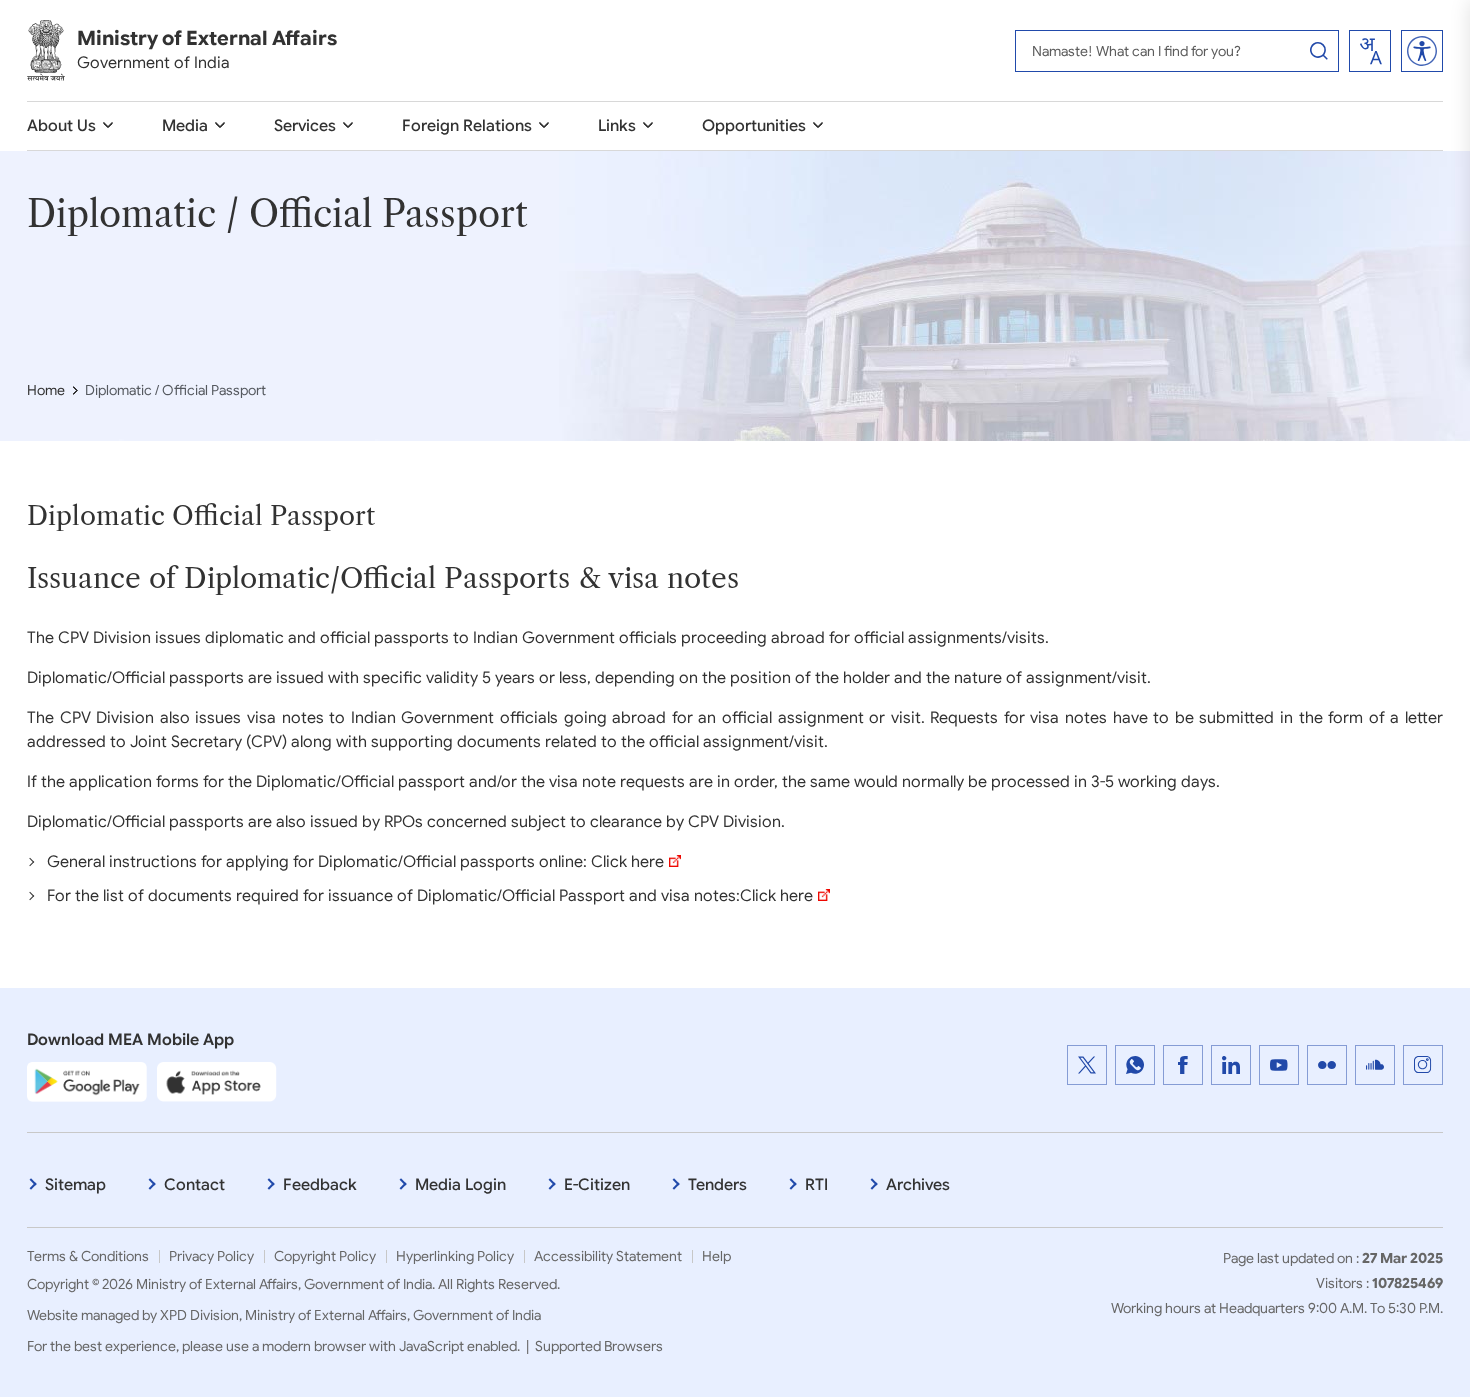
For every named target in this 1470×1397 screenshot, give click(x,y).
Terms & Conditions (88, 1256)
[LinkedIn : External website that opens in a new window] (1231, 1065)
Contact (194, 1185)
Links (617, 126)
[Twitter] (1087, 1065)
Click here (627, 862)
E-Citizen (597, 1185)
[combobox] (1370, 51)
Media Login (460, 1185)
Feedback (320, 1185)
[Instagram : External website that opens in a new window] (1423, 1065)
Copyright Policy (325, 1256)
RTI (816, 1185)
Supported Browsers (599, 1346)
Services (305, 126)
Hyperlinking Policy (455, 1256)
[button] (1422, 51)
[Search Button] (1319, 51)
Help (716, 1256)
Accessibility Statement (608, 1256)
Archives (918, 1185)
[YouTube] (1279, 1065)
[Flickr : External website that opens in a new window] (1327, 1065)
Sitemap (75, 1185)
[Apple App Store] (217, 1081)
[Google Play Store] (87, 1081)
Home (46, 390)
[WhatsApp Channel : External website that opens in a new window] (1135, 1065)
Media (185, 126)
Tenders (717, 1185)
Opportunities (754, 126)
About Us (61, 126)
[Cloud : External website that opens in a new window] (1375, 1065)
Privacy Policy (211, 1256)
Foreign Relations (467, 126)
